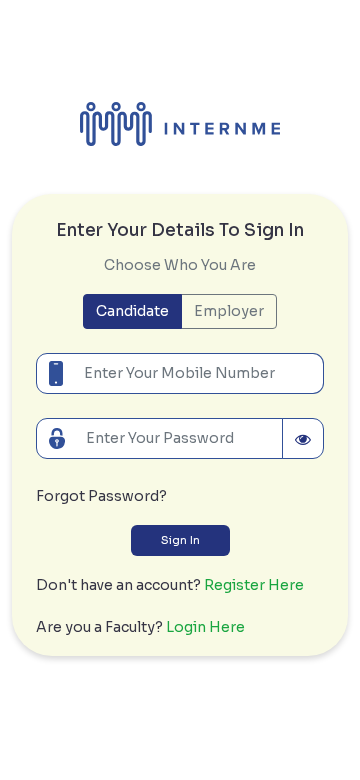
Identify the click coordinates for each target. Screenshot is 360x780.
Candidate (132, 311)
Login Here (205, 627)
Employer (229, 311)
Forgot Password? (101, 496)
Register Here (254, 585)
